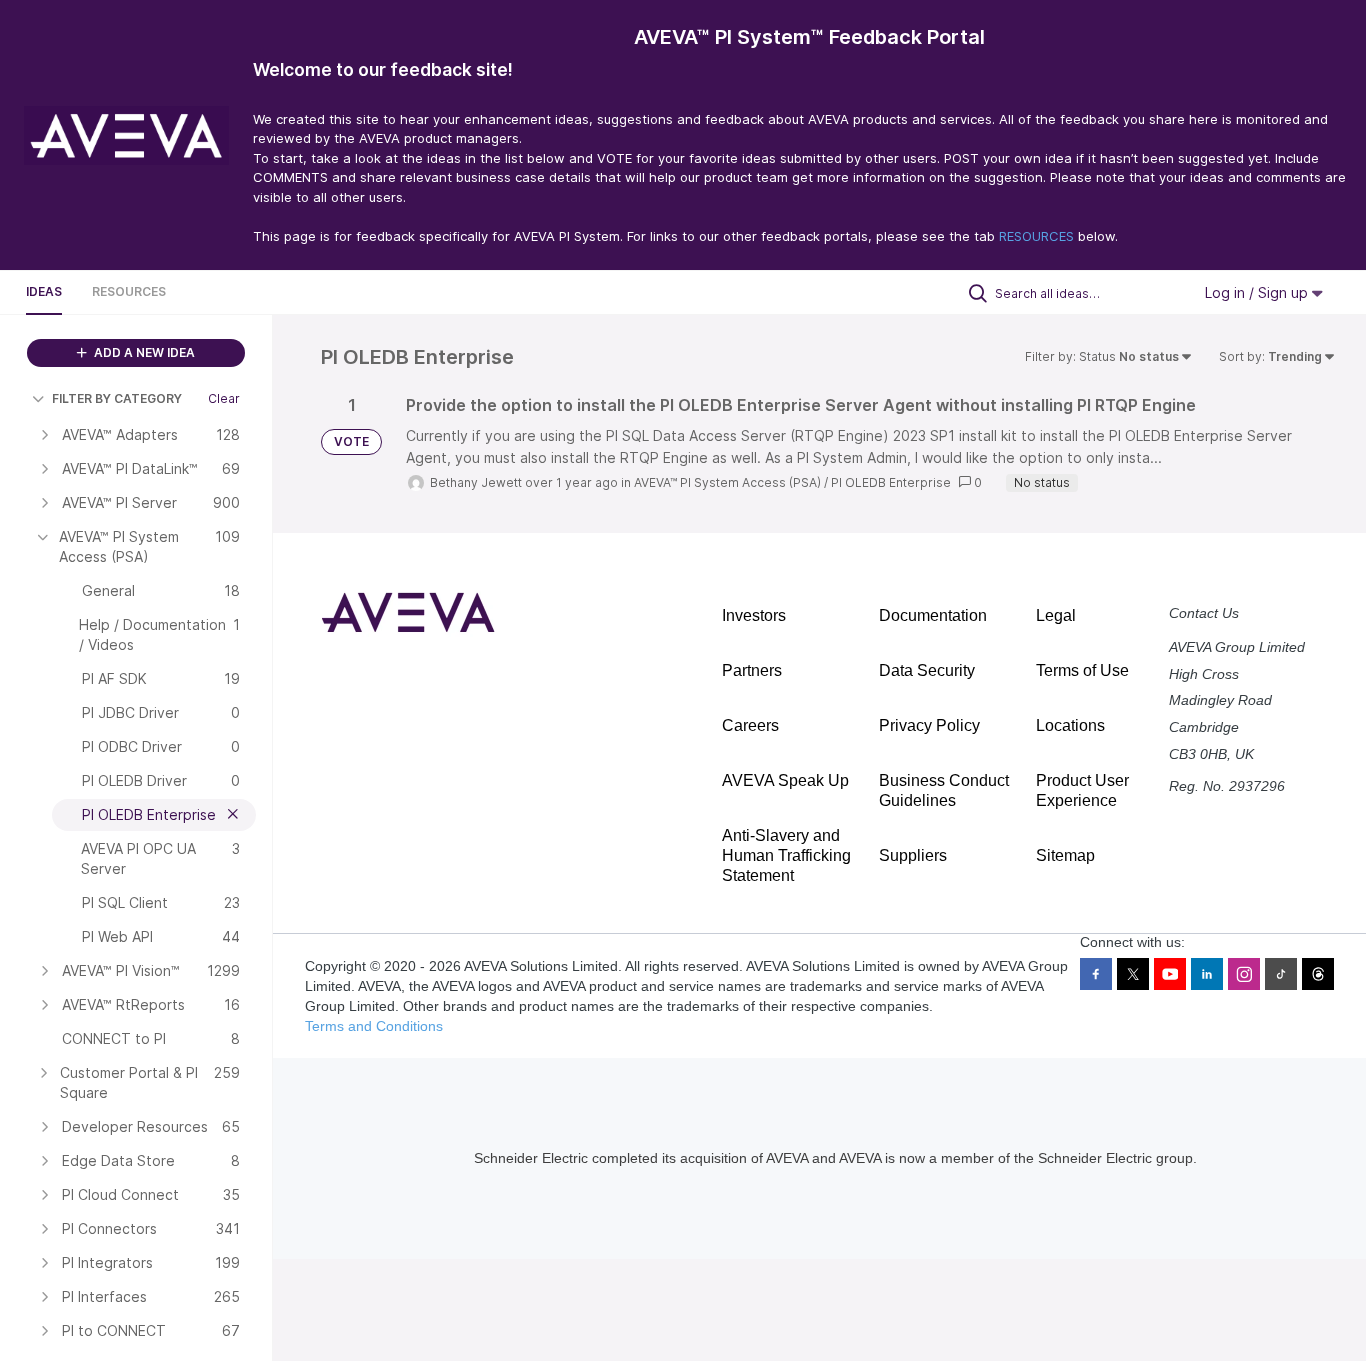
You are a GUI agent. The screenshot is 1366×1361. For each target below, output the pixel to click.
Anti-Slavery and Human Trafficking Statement (786, 855)
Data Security (927, 670)
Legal (1056, 615)
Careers (750, 725)
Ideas (44, 291)
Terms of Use (1082, 670)
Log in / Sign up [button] (1258, 292)
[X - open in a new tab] (1133, 974)
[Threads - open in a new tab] (1318, 974)
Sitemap (1065, 855)
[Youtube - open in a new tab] (1170, 974)
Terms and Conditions (374, 1026)
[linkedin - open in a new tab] (1207, 974)
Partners (752, 670)
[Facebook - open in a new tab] (1096, 974)
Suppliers (913, 855)
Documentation (933, 615)
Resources (129, 291)
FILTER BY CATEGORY (117, 398)
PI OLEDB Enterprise (891, 482)
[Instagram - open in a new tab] (1244, 974)
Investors (754, 615)
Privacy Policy (929, 725)
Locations (1070, 725)
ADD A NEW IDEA (143, 352)
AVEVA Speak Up (785, 780)
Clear (224, 398)
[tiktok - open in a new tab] (1281, 974)
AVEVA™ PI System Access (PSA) (727, 482)
